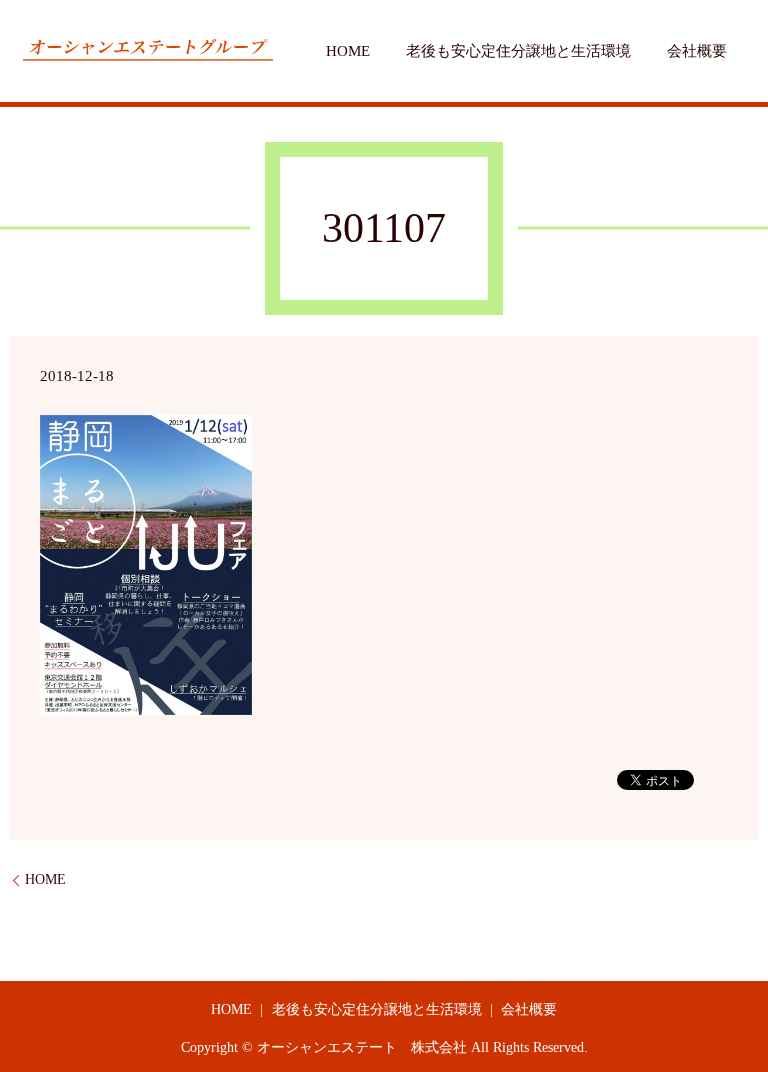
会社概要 (697, 51)
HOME (348, 51)
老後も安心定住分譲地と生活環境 (518, 51)
